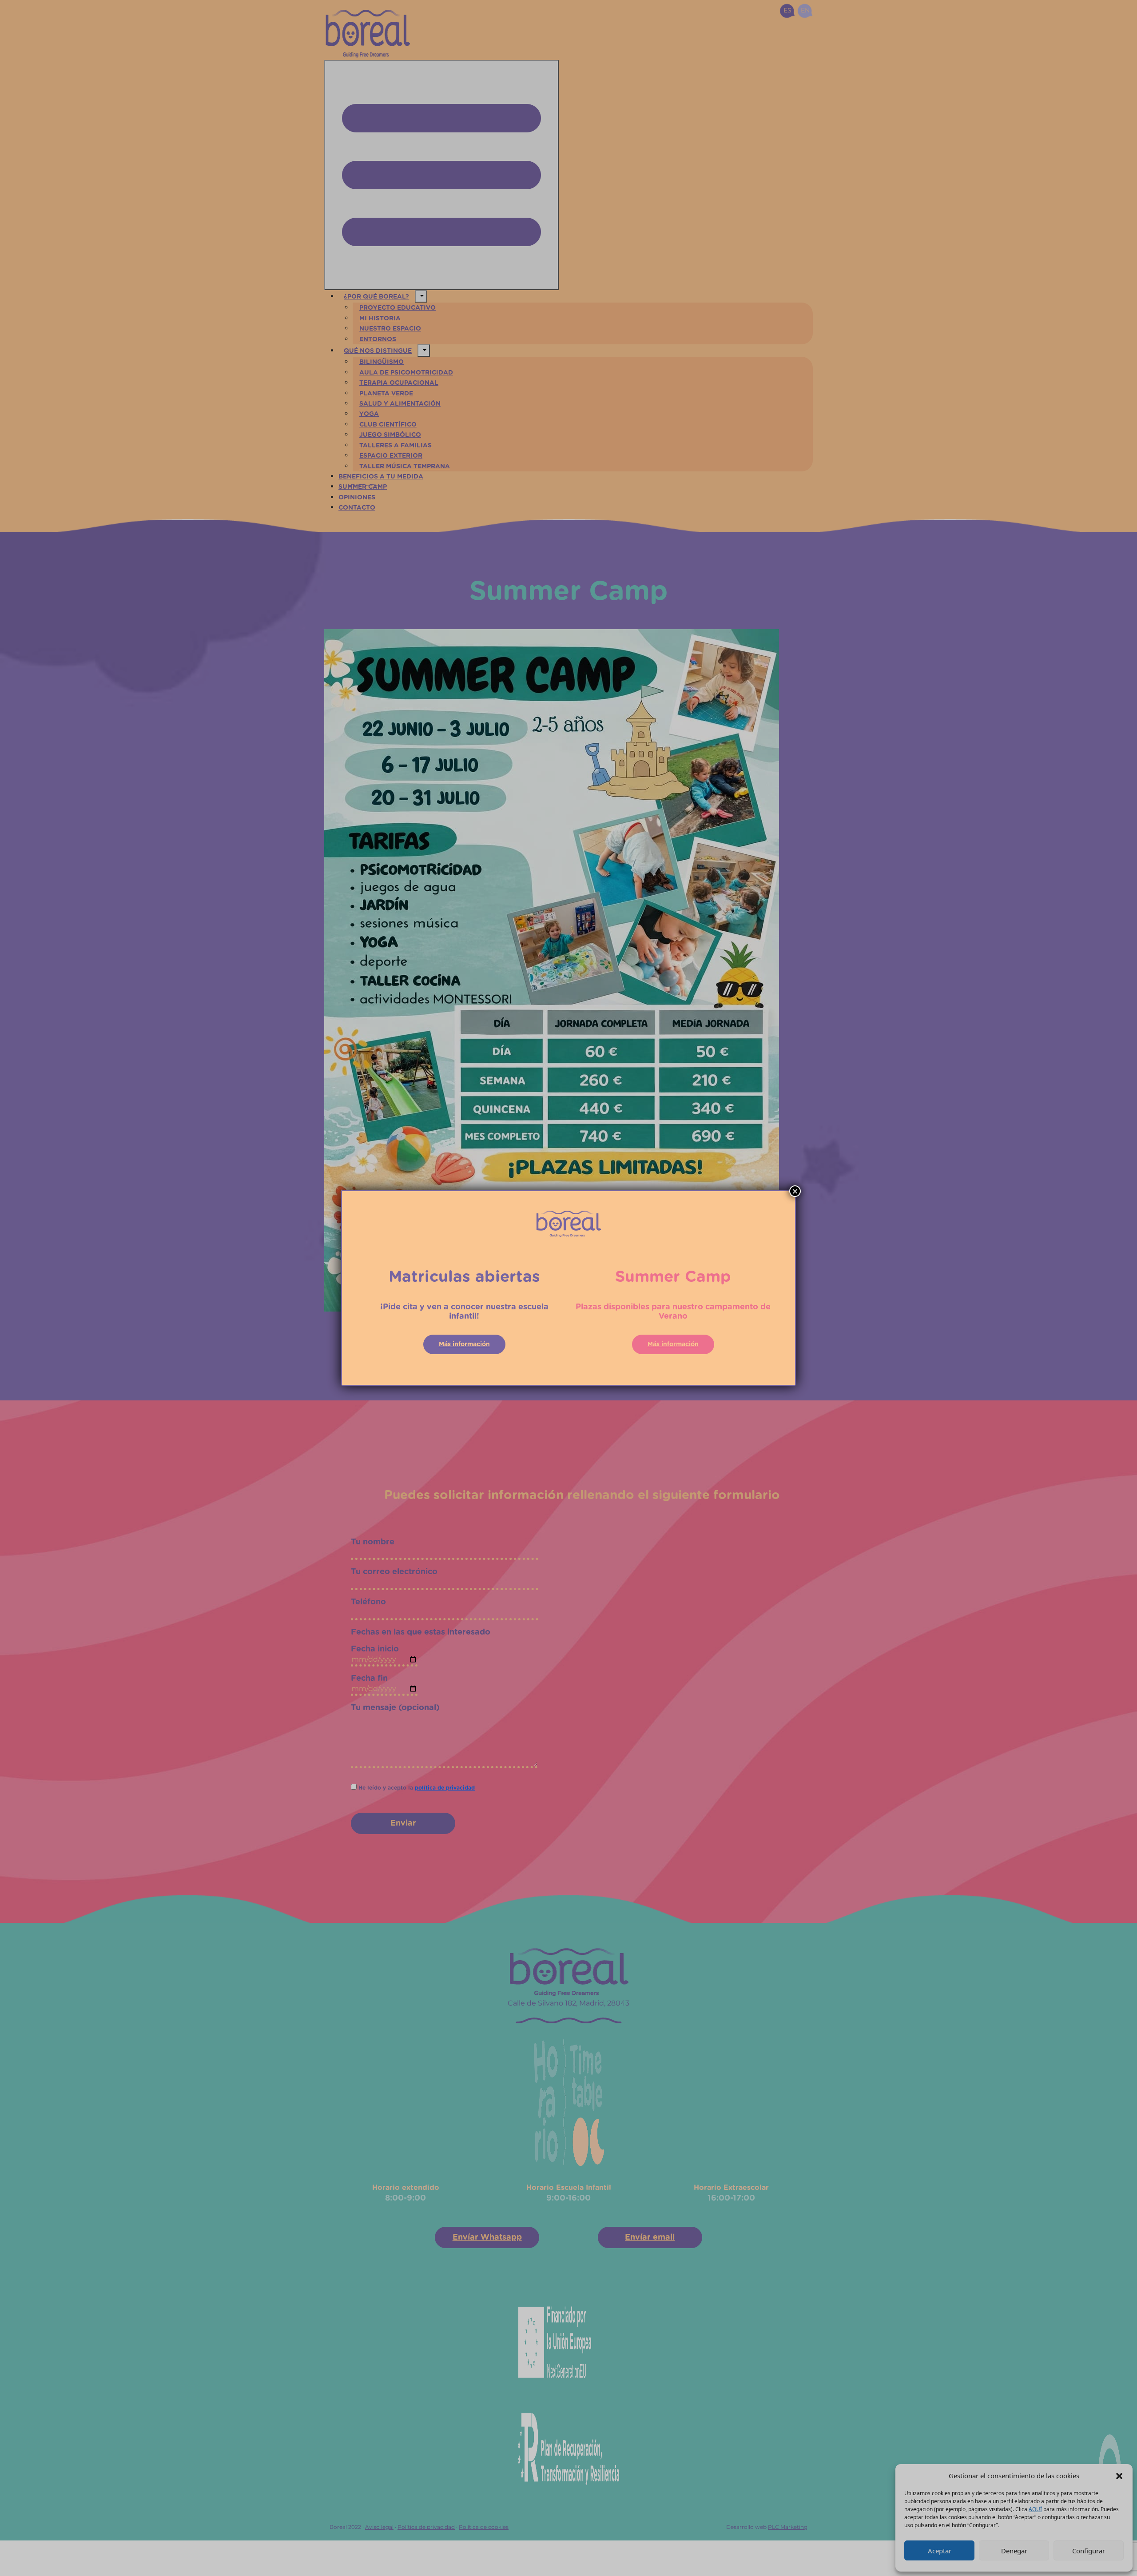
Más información (464, 1344)
